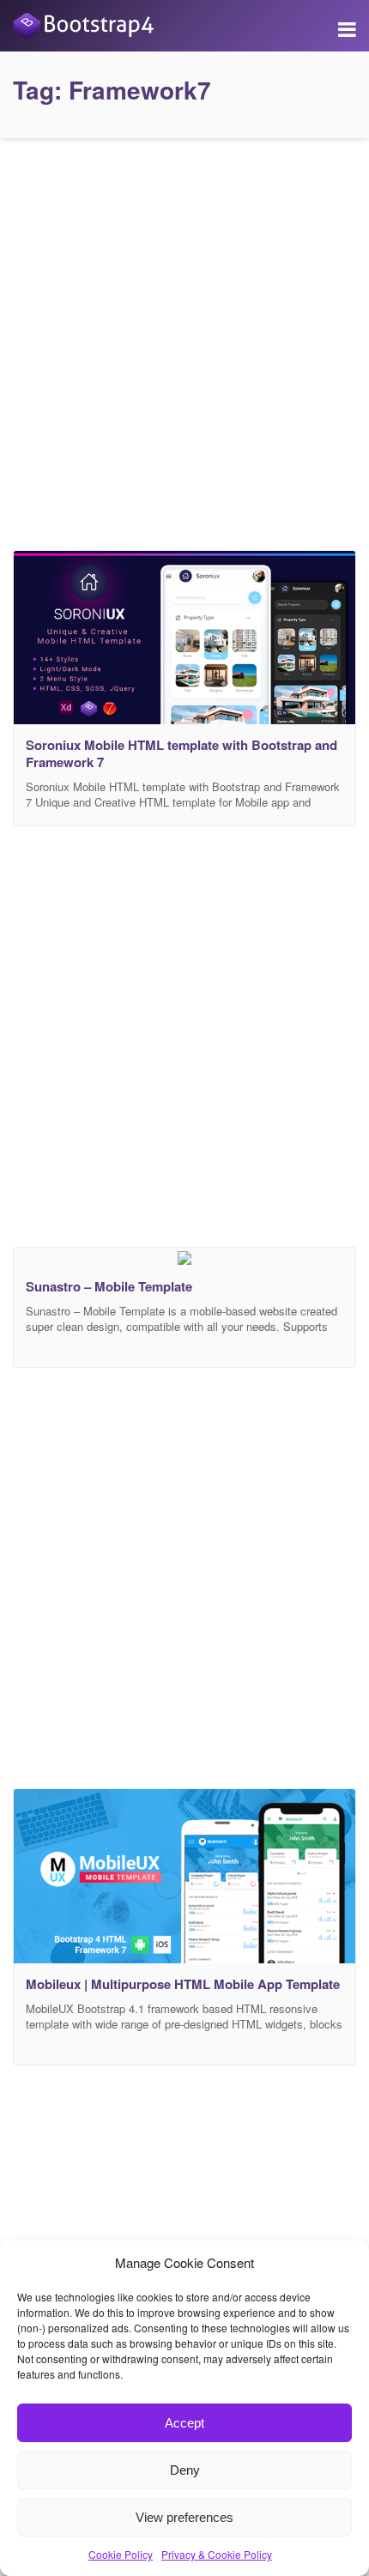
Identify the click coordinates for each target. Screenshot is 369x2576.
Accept (184, 2423)
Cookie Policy (121, 2554)
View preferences (184, 2517)
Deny (185, 2470)
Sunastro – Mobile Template (109, 1286)
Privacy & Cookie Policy (217, 2554)
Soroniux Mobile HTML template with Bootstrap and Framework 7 (181, 753)
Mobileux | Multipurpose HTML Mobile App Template (183, 1984)
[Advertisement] (184, 340)
